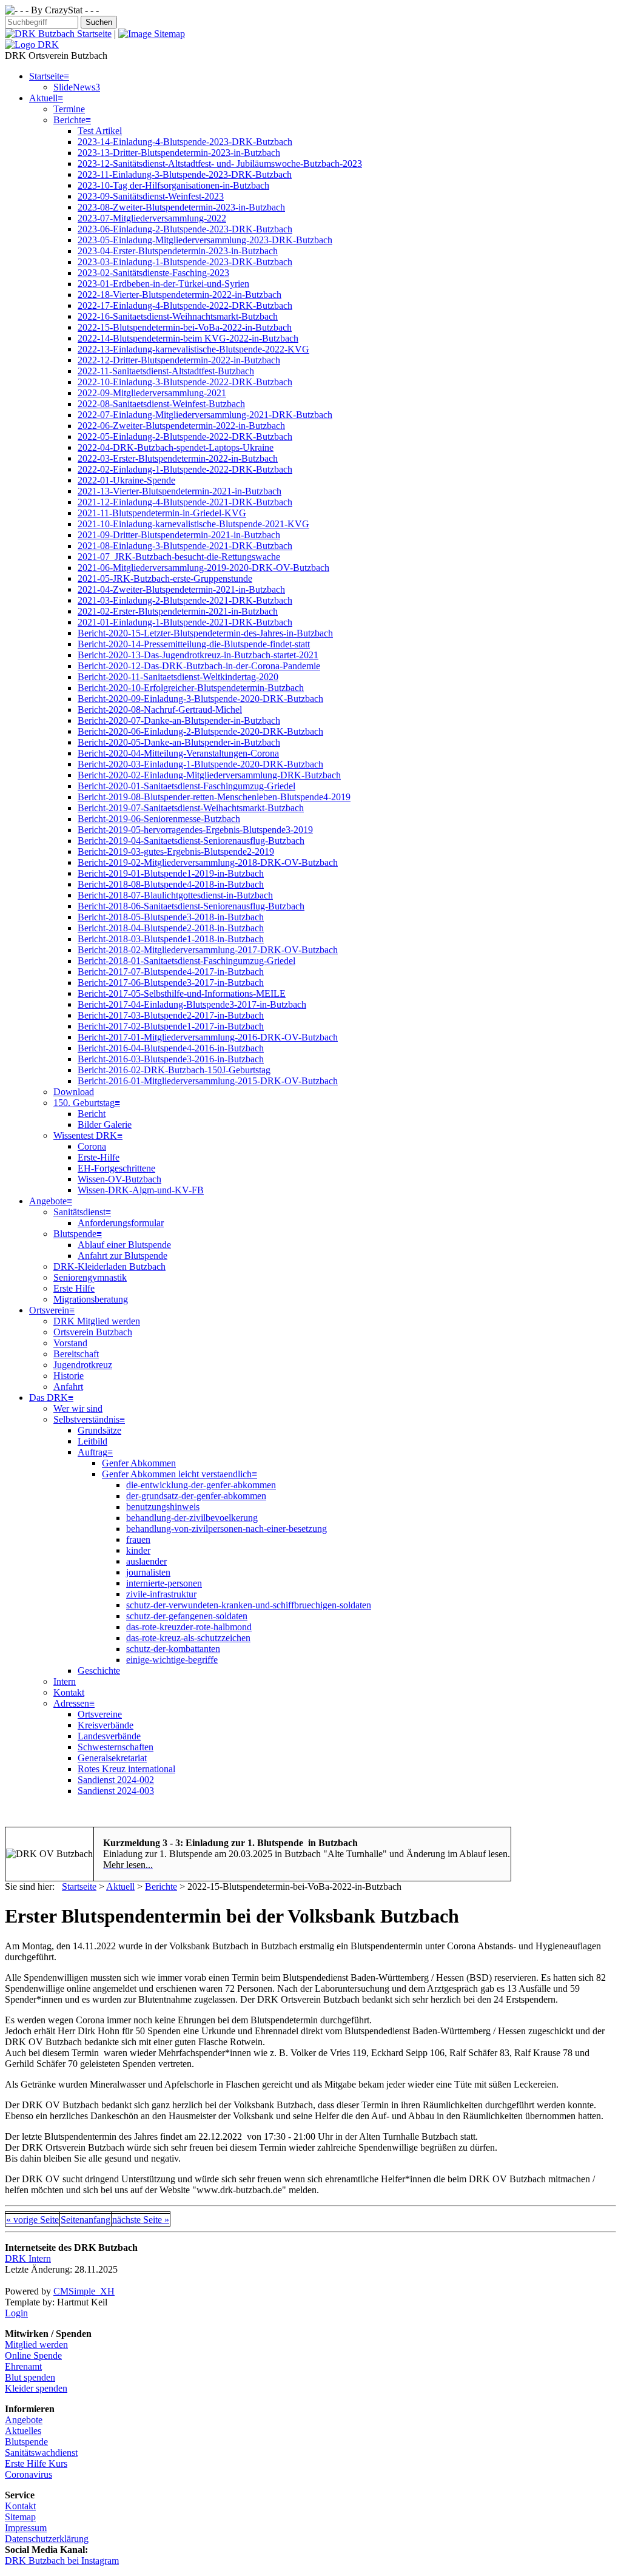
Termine (69, 109)
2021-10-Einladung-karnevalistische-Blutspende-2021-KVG (193, 524)
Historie (69, 1376)
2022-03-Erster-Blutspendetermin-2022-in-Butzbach (178, 458)
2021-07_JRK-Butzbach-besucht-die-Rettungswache (179, 557)
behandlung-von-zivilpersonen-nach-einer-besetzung (227, 1529)
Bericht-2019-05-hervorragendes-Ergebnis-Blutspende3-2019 (195, 830)
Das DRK (49, 1398)
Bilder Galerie (105, 1124)
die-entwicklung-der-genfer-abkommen (201, 1485)
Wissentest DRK (85, 1135)
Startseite (46, 76)
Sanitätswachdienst (41, 2453)
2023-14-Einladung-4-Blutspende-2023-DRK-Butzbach (185, 142)
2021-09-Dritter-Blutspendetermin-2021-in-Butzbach (179, 535)
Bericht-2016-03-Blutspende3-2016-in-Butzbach (171, 1059)
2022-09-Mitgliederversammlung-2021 (152, 393)
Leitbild (92, 1441)
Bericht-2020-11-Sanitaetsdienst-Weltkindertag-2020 (178, 677)
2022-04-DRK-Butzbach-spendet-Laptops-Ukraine (176, 447)
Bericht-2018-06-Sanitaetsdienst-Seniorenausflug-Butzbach (191, 906)
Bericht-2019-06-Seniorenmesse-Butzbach (159, 819)
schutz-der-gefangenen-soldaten (187, 1616)
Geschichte (99, 1671)
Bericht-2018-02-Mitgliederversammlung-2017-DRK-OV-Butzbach (208, 950)
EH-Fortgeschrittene (116, 1168)
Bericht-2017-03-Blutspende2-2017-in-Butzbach (171, 1015)
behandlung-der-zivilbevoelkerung (192, 1518)
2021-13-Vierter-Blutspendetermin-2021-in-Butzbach (180, 491)
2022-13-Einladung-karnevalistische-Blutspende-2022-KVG (193, 349)
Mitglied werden (36, 2345)
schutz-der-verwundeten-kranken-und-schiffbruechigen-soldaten (249, 1605)
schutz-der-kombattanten (173, 1649)
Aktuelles (23, 2431)
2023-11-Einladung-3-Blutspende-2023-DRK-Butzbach (185, 174)
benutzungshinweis (163, 1507)
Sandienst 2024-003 (116, 1791)
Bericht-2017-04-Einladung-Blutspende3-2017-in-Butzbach (192, 1004)
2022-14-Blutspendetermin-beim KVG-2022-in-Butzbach (188, 338)
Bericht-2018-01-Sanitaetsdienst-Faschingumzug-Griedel (186, 961)
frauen (138, 1539)
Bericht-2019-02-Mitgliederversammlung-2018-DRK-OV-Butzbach (208, 862)
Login (16, 2313)
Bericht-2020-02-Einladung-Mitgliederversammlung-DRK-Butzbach (209, 775)
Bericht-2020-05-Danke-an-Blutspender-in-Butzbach (179, 742)
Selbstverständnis (86, 1419)
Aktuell (43, 98)
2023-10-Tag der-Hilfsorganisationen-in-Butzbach (173, 185)
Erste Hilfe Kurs (36, 2463)
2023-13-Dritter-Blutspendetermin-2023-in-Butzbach (179, 153)
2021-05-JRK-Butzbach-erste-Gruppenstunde (165, 578)
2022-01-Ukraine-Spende (126, 480)
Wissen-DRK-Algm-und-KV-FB (141, 1190)
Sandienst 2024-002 (116, 1780)
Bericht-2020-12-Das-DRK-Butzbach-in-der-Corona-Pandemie (199, 666)
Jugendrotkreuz (83, 1365)
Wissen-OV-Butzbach (119, 1179)
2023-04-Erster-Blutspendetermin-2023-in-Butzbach (178, 251)
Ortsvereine (100, 1714)
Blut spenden (30, 2377)
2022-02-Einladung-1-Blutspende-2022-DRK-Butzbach (185, 469)
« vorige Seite (32, 2220)
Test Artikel (100, 131)
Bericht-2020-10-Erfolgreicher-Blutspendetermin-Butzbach (191, 688)
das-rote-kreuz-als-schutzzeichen (188, 1638)
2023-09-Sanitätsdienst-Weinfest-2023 (151, 196)
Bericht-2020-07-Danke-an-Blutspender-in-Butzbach (179, 720)
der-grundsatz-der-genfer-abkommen (196, 1496)
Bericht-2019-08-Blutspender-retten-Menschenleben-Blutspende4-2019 (214, 797)
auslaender (146, 1561)
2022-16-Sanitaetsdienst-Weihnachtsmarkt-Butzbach (178, 316)
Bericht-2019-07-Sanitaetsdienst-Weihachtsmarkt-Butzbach (191, 808)
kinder (138, 1550)
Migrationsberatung (91, 1299)
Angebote (48, 1201)
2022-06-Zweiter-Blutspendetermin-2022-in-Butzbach (181, 426)
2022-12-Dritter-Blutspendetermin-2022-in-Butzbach (179, 360)
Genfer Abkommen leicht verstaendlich (177, 1474)
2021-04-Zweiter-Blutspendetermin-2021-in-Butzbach (181, 589)
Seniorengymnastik (90, 1277)
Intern (65, 1681)
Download (74, 1092)
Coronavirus (29, 2474)
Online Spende (33, 2355)
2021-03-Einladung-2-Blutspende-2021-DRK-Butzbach (185, 600)
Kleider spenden (36, 2388)
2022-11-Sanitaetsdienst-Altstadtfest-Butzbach (166, 371)
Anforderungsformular (121, 1223)
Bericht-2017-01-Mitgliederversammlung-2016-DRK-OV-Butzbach (208, 1037)
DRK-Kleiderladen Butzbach (109, 1266)
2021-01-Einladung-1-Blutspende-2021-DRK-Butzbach (185, 622)
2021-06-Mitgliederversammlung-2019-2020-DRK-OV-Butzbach (203, 568)
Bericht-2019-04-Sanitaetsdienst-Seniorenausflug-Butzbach (191, 841)
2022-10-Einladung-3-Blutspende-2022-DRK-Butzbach (185, 382)
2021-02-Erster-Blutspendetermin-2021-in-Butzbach (178, 611)
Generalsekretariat (112, 1758)
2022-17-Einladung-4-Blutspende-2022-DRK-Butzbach (185, 305)
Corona (92, 1146)
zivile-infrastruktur (161, 1594)
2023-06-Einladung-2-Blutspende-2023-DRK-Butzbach (185, 229)
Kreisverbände (106, 1725)
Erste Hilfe (74, 1288)
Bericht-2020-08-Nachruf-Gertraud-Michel (160, 710)
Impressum (26, 2528)
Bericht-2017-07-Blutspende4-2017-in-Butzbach (171, 972)
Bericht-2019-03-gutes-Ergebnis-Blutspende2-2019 (176, 851)
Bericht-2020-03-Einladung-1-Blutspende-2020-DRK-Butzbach (200, 764)
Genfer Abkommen (139, 1463)
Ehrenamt (23, 2366)
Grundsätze (99, 1430)
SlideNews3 (77, 87)
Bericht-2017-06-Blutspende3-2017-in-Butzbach (171, 983)
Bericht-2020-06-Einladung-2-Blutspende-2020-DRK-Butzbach (200, 731)
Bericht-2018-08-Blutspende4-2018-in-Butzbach (171, 884)
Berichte (69, 120)
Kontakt (69, 1692)
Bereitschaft (76, 1354)
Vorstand (70, 1343)
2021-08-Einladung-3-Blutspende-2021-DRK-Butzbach (185, 546)
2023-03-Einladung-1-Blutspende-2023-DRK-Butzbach (185, 262)
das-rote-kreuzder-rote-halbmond (189, 1627)
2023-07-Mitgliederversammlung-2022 (152, 218)
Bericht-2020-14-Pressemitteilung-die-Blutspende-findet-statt (194, 644)
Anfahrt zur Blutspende (123, 1256)
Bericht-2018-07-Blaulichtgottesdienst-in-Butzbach (175, 895)
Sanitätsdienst (79, 1212)
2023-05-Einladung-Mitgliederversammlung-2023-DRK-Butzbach (205, 240)
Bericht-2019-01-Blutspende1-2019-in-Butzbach (171, 873)
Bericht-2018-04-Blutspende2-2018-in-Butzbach (171, 928)
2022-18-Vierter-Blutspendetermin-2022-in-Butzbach (180, 295)
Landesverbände (109, 1736)
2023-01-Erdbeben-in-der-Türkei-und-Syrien (163, 284)
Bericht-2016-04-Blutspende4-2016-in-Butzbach (171, 1048)
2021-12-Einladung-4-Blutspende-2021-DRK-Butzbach (185, 502)
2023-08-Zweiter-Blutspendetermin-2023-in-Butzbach (181, 207)
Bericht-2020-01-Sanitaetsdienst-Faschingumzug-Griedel (186, 786)
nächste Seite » (141, 2220)
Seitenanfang (86, 2220)
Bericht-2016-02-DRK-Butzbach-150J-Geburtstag (174, 1070)
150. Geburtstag (84, 1103)
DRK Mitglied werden (97, 1321)
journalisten (148, 1572)
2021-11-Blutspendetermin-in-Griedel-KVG (162, 513)
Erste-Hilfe (99, 1157)
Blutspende (75, 1234)
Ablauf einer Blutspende (124, 1245)
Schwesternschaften (116, 1747)
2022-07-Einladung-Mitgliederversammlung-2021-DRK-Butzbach (205, 415)
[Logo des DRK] (32, 45)
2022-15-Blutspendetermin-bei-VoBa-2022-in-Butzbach (185, 327)
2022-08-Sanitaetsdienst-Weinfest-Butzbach (161, 404)
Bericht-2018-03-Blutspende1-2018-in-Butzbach (171, 939)
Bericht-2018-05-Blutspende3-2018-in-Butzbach (171, 917)
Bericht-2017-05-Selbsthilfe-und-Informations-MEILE (182, 993)
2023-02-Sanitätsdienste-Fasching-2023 (153, 273)
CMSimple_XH (84, 2291)
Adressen (71, 1703)
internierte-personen (164, 1583)
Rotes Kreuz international (126, 1769)
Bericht (92, 1114)
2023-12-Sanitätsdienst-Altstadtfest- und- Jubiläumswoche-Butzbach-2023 (220, 164)
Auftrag (92, 1452)
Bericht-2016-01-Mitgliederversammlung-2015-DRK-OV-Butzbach (208, 1081)
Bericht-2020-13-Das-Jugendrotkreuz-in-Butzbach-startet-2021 (198, 655)
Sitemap (20, 2517)
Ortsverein (49, 1310)
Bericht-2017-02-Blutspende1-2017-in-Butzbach (171, 1026)
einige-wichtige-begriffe (172, 1660)
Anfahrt (68, 1387)
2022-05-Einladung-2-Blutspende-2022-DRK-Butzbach (185, 437)
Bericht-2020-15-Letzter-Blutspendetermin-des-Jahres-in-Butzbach (205, 633)
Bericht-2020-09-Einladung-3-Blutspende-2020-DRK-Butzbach (200, 699)
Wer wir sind (78, 1408)
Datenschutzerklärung (47, 2539)
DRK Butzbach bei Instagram (62, 2561)
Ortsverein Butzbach (93, 1332)
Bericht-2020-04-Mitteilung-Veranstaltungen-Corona (178, 753)
